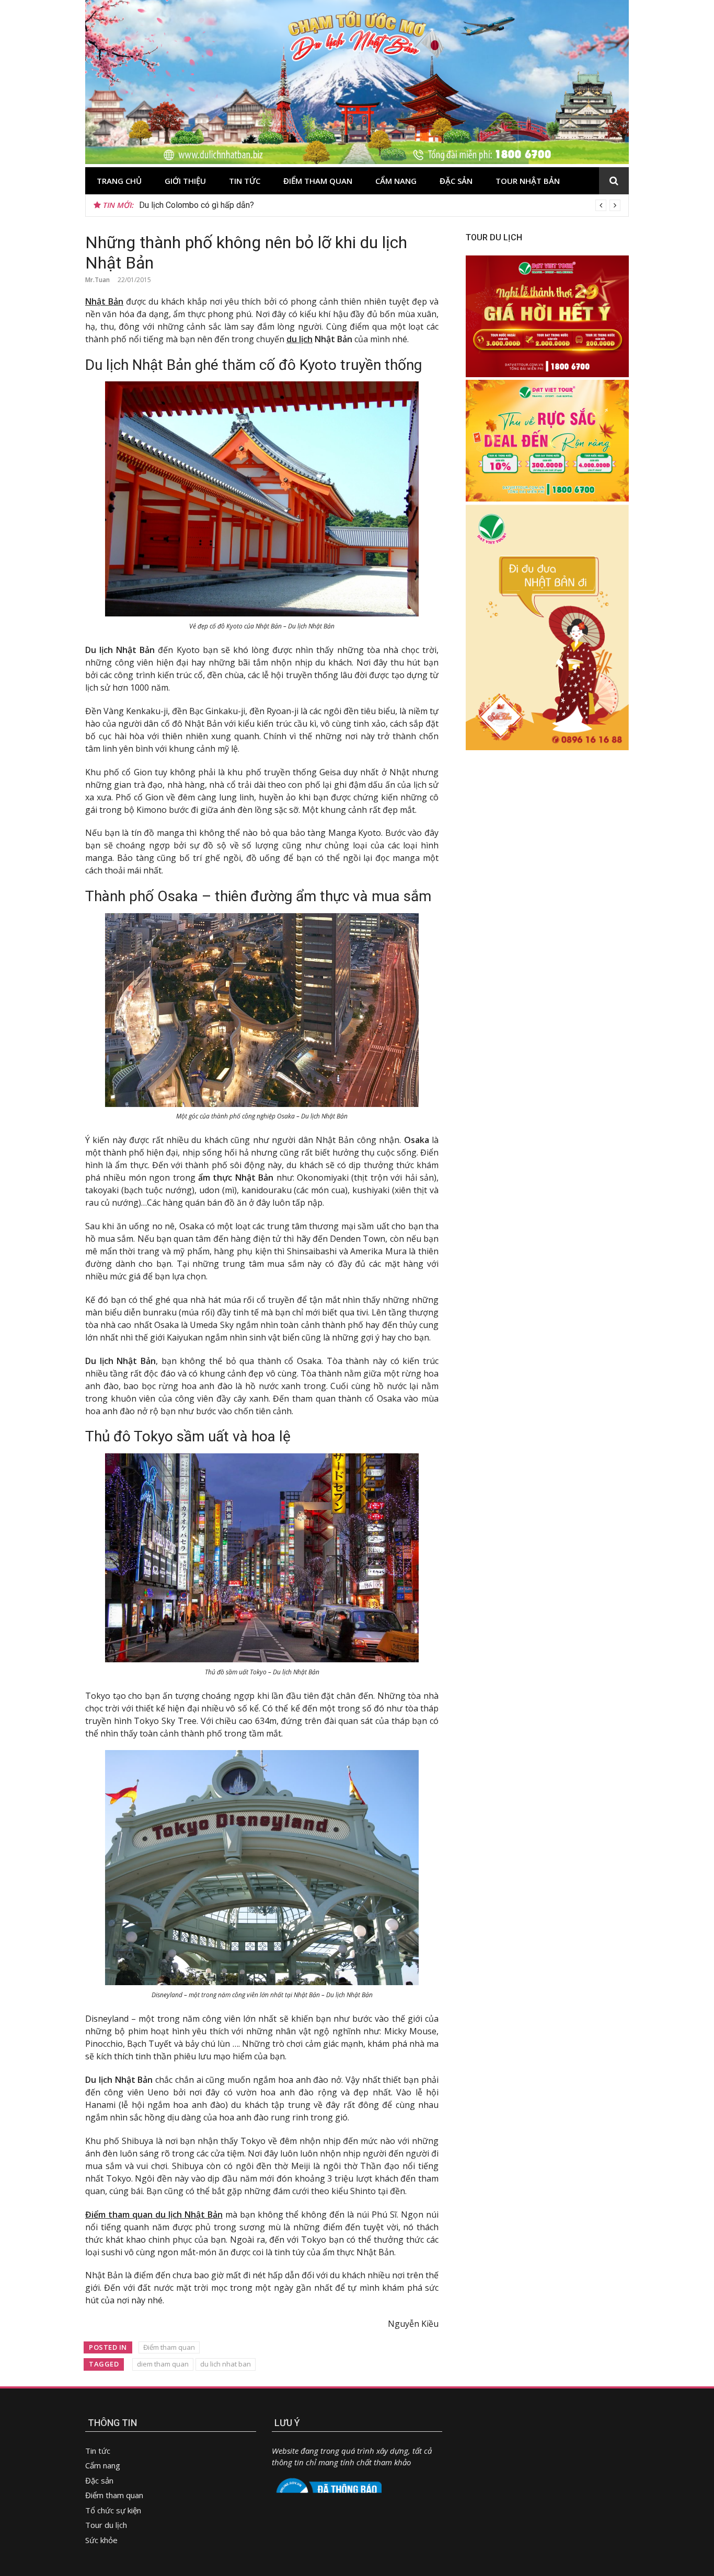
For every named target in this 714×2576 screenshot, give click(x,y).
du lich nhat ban (226, 2364)
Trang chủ (119, 181)
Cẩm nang (396, 181)
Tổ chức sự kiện (113, 2510)
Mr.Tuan (97, 280)
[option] (380, 205)
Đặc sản (456, 181)
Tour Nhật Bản (528, 181)
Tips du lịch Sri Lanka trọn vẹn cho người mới (220, 205)
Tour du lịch (106, 2525)
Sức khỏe (101, 2540)
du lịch (300, 339)
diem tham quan (163, 2364)
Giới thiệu (185, 181)
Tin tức (245, 181)
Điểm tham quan (318, 181)
